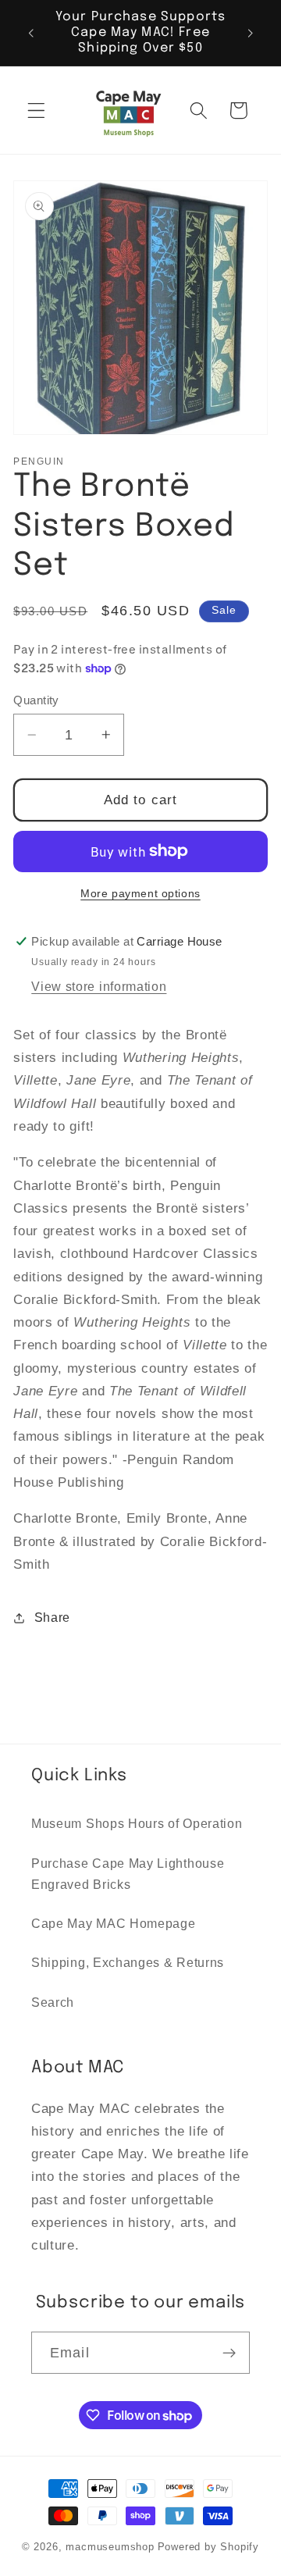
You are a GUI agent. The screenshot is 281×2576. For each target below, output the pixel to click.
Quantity (36, 700)
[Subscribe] (229, 2353)
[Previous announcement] (30, 33)
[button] (36, 110)
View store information (99, 986)
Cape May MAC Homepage (114, 1923)
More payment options (140, 894)
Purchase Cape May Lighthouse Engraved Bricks (128, 1874)
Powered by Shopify (209, 2547)
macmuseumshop (110, 2547)
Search (53, 2002)
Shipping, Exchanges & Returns (128, 1962)
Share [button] (52, 1617)
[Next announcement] (251, 33)
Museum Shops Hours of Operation (137, 1823)
